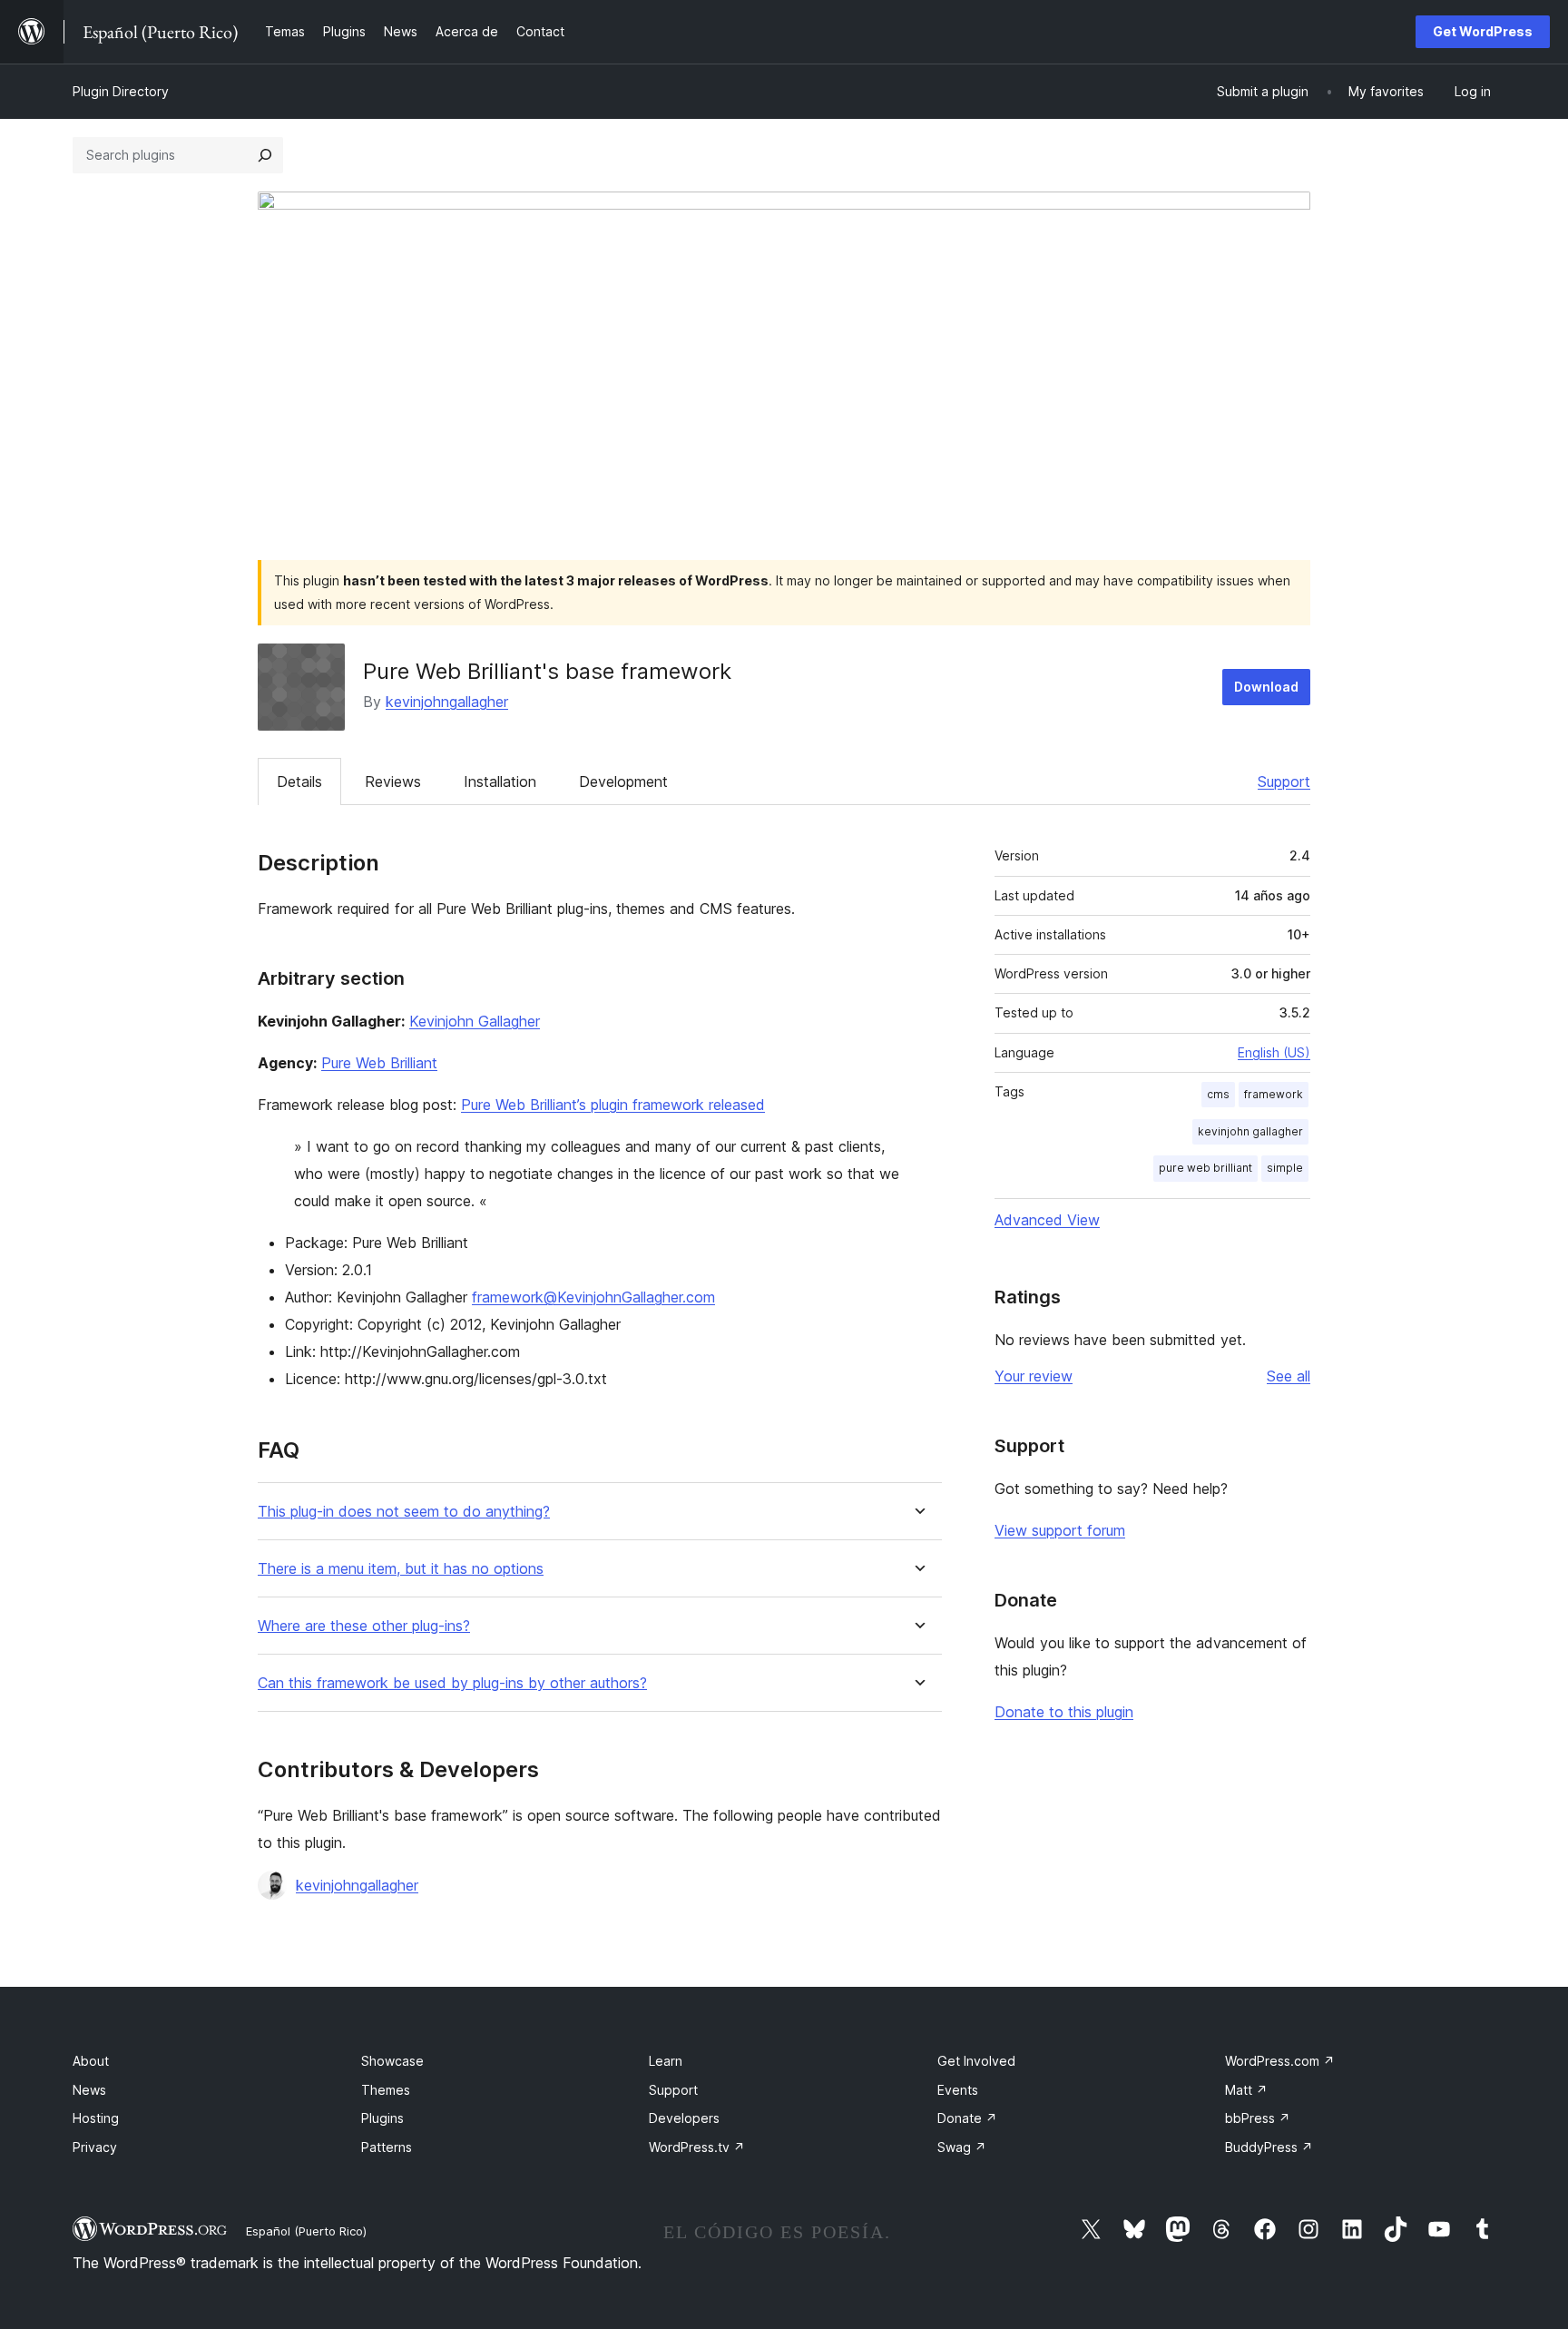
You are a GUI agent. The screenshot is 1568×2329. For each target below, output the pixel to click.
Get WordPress (1483, 31)
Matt (1246, 2090)
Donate (967, 2118)
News (89, 2090)
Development (623, 781)
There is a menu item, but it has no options (401, 1569)
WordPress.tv (697, 2147)
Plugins (382, 2118)
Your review (1034, 1376)
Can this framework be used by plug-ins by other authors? (452, 1683)
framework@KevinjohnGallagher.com (593, 1297)
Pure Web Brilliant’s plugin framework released (613, 1105)
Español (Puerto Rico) (306, 2231)
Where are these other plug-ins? (364, 1626)
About (91, 2061)
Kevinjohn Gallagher (475, 1021)
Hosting (96, 2118)
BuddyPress (1269, 2147)
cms (1218, 1094)
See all (1289, 1376)
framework (1274, 1094)
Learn (666, 2061)
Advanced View (1047, 1220)
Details (299, 781)
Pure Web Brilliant (379, 1063)
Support (1284, 781)
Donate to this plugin (1064, 1712)
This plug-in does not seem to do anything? (404, 1512)
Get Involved (976, 2061)
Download (1266, 687)
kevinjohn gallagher (1250, 1131)
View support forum (1060, 1530)
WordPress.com (1280, 2061)
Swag (962, 2147)
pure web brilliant (1205, 1168)
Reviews (393, 781)
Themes (386, 2090)
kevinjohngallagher (447, 702)
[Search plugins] (265, 155)
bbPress (1258, 2118)
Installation (500, 781)
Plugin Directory (121, 91)
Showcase (392, 2061)
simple (1285, 1168)
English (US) (1274, 1052)
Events (958, 2090)
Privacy (95, 2147)
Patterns (387, 2147)
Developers (684, 2118)
